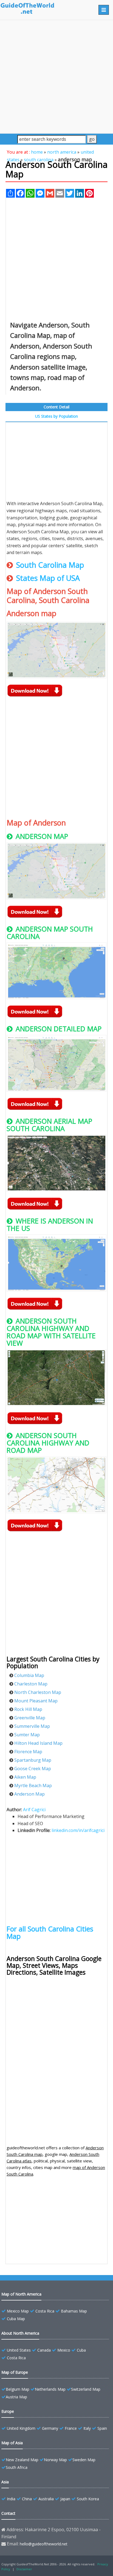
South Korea (88, 2499)
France (71, 2428)
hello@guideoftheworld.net (44, 2544)
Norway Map (55, 2460)
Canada (44, 2350)
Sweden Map (84, 2460)
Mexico (64, 2350)
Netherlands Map (50, 2389)
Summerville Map (32, 1726)
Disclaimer (24, 2569)
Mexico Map (18, 2311)
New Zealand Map (22, 2460)
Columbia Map (29, 1675)
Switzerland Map (86, 2389)
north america (62, 152)
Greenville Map (30, 1718)
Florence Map (28, 1752)
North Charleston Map (38, 1692)
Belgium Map (18, 2389)
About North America (20, 2333)
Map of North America (21, 2294)
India (11, 2499)
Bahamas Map (74, 2311)
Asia (5, 2482)
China (27, 2499)
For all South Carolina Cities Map (50, 1932)
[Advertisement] (56, 77)
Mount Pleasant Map (36, 1701)
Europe (8, 2411)
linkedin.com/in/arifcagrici (78, 1830)
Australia (46, 2499)
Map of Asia (12, 2443)
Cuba (81, 2350)
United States (19, 2350)
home (37, 152)
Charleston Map (31, 1684)
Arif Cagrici (34, 1810)
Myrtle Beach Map (33, 1785)
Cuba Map (16, 2319)
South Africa (17, 2467)
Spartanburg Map (33, 1760)
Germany (50, 2428)
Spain (102, 2428)
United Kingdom (21, 2428)
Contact (8, 2513)
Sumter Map (27, 1735)
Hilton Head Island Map (38, 1743)
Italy (87, 2428)
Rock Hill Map (28, 1709)
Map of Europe (15, 2372)
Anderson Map (29, 1794)
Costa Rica (45, 2311)
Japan (65, 2499)
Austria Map (16, 2397)
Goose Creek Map (33, 1769)
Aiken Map (25, 1777)
